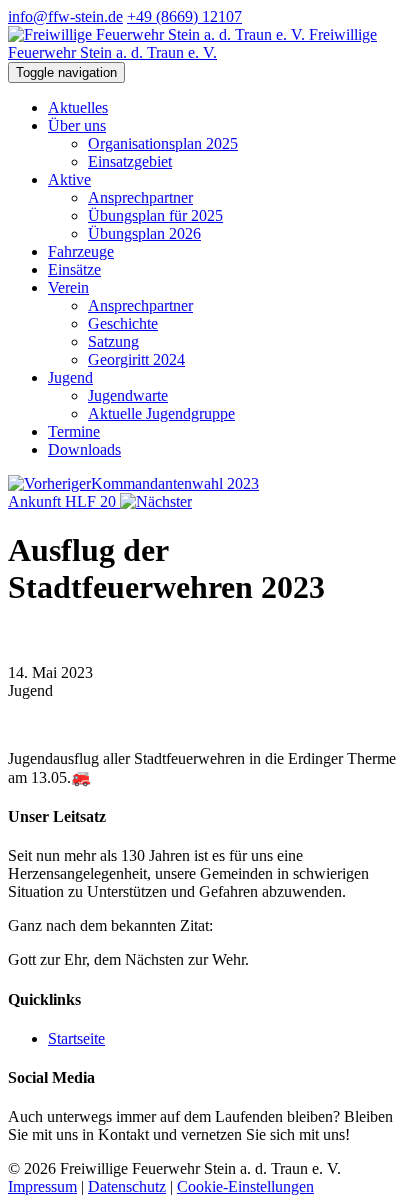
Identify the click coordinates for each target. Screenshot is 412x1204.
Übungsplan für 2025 (155, 215)
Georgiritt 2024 (136, 359)
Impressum (42, 1186)
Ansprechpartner (140, 197)
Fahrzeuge (81, 251)
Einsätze (74, 269)
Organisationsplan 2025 (163, 143)
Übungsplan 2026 (144, 233)
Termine (74, 431)
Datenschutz (127, 1186)
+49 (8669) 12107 (184, 16)
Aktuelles (78, 107)
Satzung (113, 341)
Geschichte (123, 323)
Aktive (69, 179)
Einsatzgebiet (130, 161)
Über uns (77, 125)
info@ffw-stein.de (65, 16)
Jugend (70, 377)
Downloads (84, 449)
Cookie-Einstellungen (245, 1186)
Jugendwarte (128, 395)
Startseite (76, 1038)
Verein (68, 287)
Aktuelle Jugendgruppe (161, 413)
